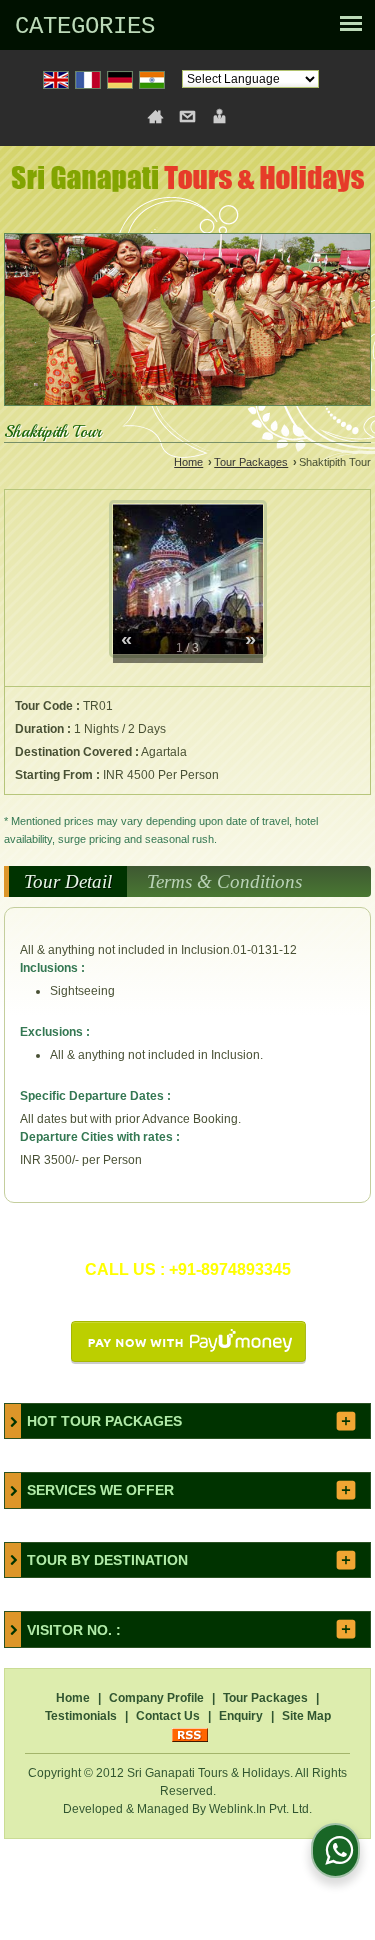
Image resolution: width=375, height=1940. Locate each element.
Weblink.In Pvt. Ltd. (260, 1809)
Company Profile (156, 1698)
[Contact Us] (187, 116)
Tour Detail (68, 881)
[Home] (155, 116)
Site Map (306, 1716)
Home (188, 462)
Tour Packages (251, 462)
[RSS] (190, 1734)
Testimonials (81, 1716)
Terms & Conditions (224, 881)
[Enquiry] (219, 116)
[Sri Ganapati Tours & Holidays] (188, 182)
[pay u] (188, 1361)
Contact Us (168, 1716)
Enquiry (241, 1716)
